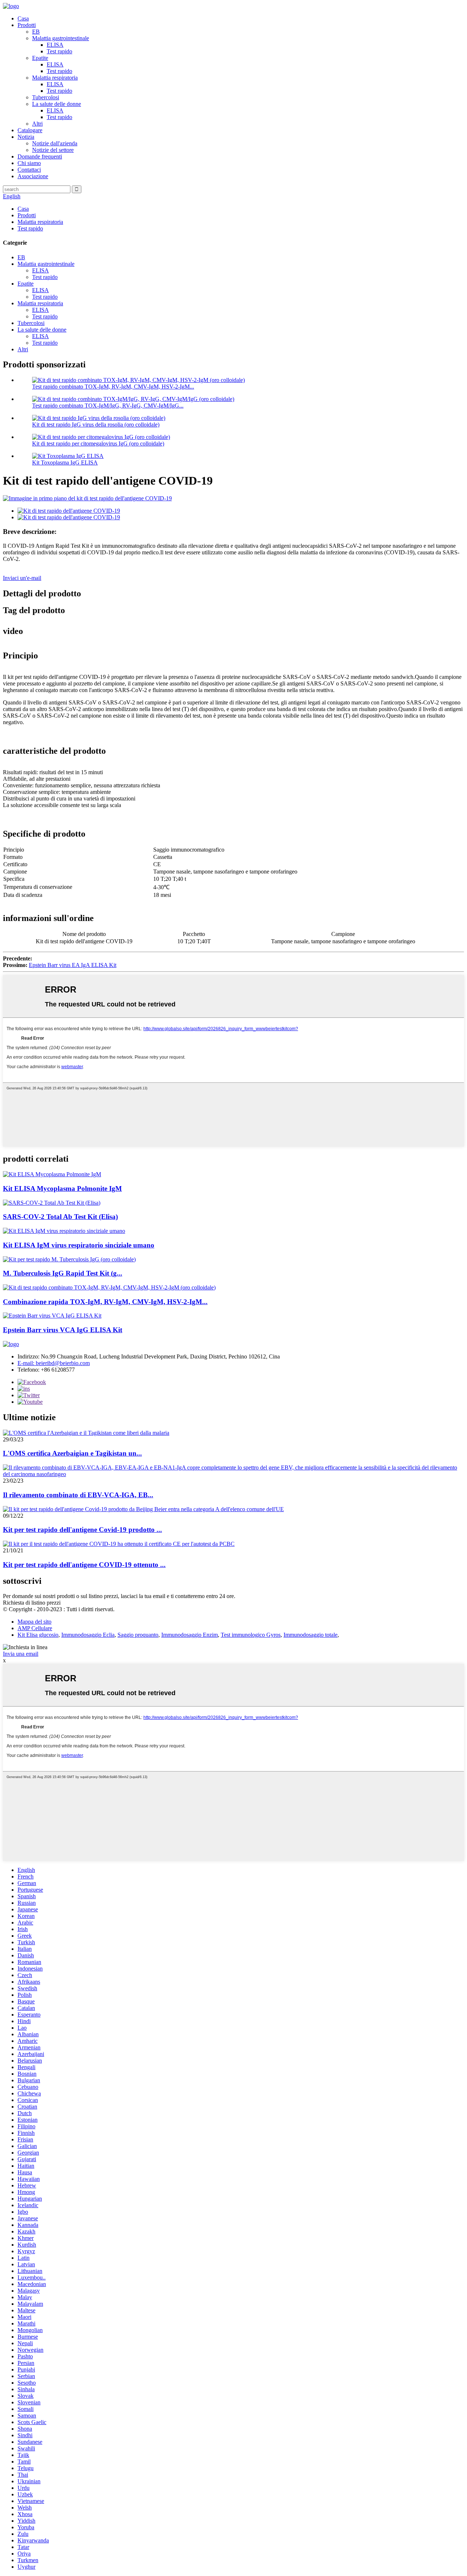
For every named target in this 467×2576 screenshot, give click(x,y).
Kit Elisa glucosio (38, 1635)
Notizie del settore (53, 150)
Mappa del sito (34, 1622)
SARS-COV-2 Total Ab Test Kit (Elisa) (60, 1217)
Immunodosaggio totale (310, 1635)
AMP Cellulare (35, 1628)
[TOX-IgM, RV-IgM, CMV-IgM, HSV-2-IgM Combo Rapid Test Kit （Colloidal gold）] (109, 1287)
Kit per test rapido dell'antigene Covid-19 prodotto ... (82, 1530)
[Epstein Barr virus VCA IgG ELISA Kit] (52, 1316)
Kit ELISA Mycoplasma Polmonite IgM (62, 1188)
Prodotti (27, 25)
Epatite (40, 58)
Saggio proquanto (138, 1635)
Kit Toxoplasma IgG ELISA (65, 463)
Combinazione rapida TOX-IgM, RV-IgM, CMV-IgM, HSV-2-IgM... (105, 1302)
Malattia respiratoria (55, 78)
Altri (37, 124)
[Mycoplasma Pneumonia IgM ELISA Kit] (52, 1174)
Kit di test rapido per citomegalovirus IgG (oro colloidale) (98, 444)
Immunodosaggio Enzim (190, 1635)
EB (36, 32)
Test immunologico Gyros (251, 1635)
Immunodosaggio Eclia (88, 1635)
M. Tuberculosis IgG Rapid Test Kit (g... (63, 1273)
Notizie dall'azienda (55, 143)
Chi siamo (29, 163)
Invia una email (21, 1654)
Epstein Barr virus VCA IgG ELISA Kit (63, 1330)
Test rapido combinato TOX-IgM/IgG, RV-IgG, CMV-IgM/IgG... (108, 406)
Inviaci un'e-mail (22, 578)
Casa (23, 18)
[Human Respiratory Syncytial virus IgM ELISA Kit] (64, 1231)
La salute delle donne (57, 104)
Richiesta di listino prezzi (32, 1603)
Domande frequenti (40, 156)
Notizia (26, 137)
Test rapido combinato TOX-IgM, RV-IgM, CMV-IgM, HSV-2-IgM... (113, 387)
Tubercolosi (46, 97)
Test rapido (59, 51)
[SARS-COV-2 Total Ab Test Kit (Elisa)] (52, 1203)
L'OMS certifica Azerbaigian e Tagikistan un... (72, 1453)
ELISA (55, 45)
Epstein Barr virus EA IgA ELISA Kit (73, 965)
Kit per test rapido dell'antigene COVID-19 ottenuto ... (84, 1565)
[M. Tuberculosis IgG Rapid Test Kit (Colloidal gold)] (69, 1259)
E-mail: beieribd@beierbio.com (54, 1363)
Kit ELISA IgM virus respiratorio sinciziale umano (79, 1245)
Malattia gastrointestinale (61, 38)
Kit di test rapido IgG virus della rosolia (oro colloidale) (96, 425)
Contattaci (29, 170)
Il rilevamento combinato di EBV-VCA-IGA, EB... (78, 1495)
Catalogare (30, 130)
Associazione (33, 176)
